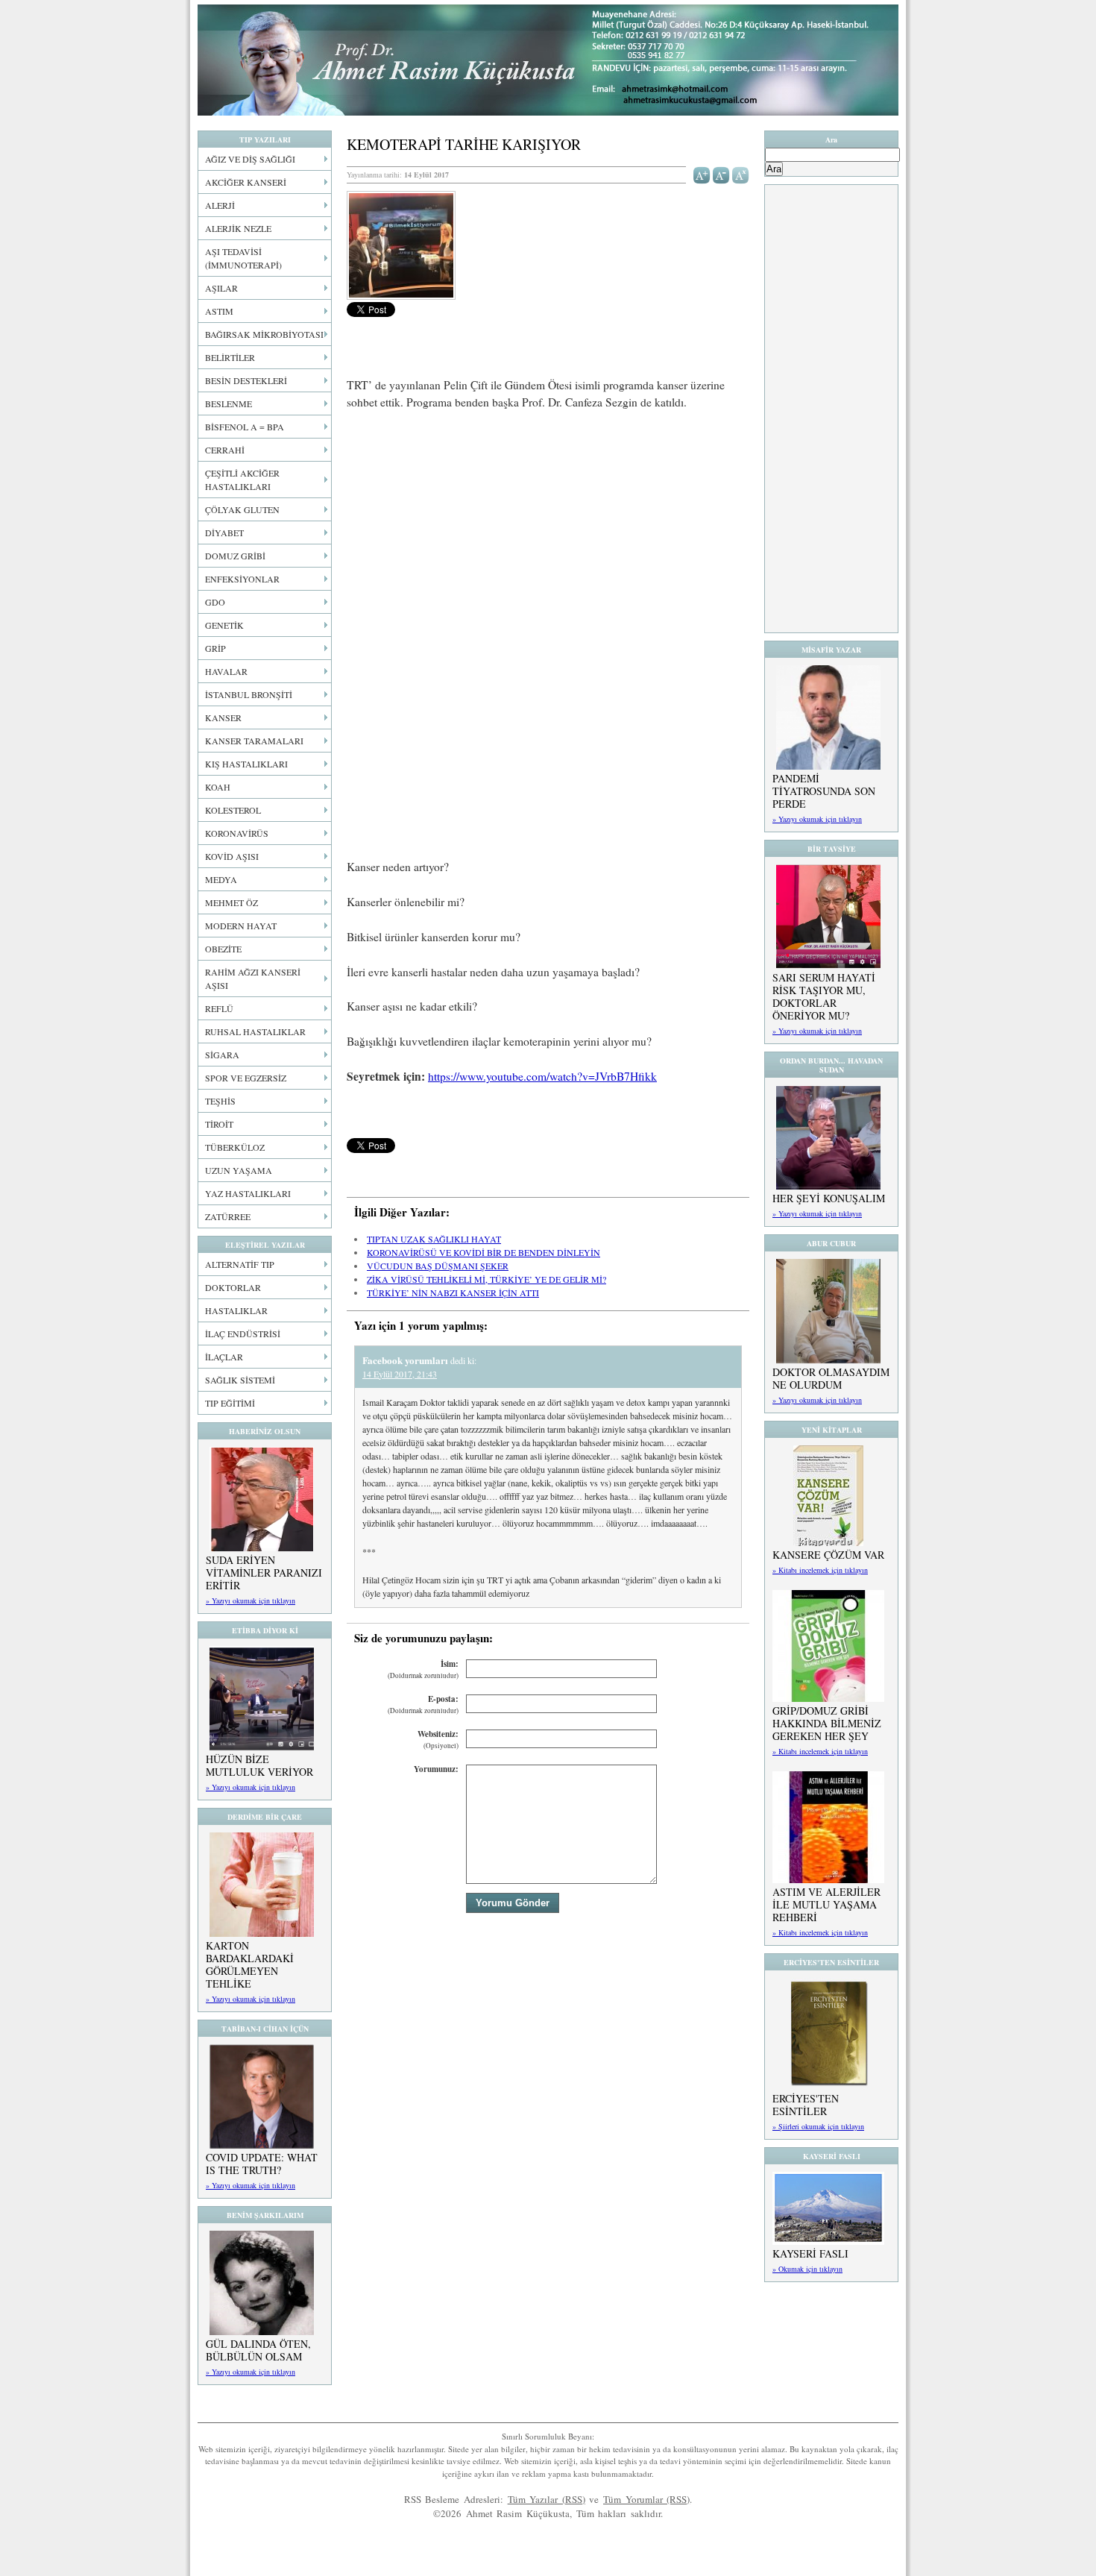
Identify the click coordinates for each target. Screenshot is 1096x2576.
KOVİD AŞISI (232, 856)
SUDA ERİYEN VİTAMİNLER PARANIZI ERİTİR (264, 1573)
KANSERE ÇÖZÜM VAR (828, 1555)
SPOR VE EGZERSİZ (246, 1078)
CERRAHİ (225, 450)
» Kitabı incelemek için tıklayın (820, 1570)
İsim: (423, 1669)
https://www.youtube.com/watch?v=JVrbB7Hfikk (542, 1076)
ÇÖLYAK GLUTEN (242, 509)
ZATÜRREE (228, 1216)
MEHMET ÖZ (232, 902)
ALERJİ (220, 205)
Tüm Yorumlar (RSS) (646, 2499)
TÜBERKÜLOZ (235, 1147)
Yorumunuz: (436, 1769)
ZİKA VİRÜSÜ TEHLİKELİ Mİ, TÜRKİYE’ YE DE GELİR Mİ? (486, 1279)
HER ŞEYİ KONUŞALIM (829, 1198)
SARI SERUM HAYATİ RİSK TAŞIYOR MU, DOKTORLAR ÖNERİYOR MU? (824, 996)
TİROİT (219, 1124)
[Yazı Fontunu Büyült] (702, 174)
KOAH (218, 787)
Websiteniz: (438, 1740)
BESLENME (229, 403)
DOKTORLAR (233, 1287)
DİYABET (224, 533)
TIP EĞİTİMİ (230, 1403)
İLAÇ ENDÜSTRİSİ (243, 1333)
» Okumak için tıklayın (807, 2269)
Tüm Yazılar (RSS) (547, 2499)
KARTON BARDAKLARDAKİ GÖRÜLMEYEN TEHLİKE (250, 1964)
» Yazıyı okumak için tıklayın (251, 1600)
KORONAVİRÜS (237, 833)
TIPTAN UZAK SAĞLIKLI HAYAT (434, 1239)
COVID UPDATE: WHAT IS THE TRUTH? (262, 2164)
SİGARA (222, 1055)
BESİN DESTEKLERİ (246, 380)
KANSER (223, 717)
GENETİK (224, 625)
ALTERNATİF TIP (240, 1264)
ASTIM (219, 311)
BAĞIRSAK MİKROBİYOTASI (264, 334)
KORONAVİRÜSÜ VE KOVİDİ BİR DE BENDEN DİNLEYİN (484, 1252)
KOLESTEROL (233, 810)
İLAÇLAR (224, 1357)
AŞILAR (221, 288)
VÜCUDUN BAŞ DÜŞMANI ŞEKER (438, 1266)
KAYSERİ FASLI (810, 2253)
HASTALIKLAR (236, 1310)
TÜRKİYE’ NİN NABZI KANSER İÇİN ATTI (453, 1292)
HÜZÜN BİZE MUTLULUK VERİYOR (259, 1765)
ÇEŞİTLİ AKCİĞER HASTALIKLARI (242, 480)
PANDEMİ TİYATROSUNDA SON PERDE (824, 791)
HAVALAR (226, 671)
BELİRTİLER (230, 357)
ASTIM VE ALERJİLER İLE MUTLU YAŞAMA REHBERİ (826, 1904)
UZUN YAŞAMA (239, 1170)
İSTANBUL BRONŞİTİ (249, 694)
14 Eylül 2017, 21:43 (400, 1374)
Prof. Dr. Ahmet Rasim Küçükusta (548, 60)
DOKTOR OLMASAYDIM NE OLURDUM (831, 1378)
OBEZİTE (223, 949)
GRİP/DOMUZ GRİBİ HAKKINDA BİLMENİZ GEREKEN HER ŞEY (827, 1723)
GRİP (215, 648)
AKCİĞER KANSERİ (246, 182)
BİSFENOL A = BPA (245, 427)
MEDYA (221, 879)
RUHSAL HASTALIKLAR (255, 1031)
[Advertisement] (548, 533)
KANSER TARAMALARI (254, 741)
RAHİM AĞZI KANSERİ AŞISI (253, 978)
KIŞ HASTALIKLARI (246, 764)
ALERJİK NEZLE (238, 228)
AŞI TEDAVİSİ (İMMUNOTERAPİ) (243, 258)
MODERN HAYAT (241, 926)
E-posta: (423, 1705)
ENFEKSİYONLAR (242, 579)
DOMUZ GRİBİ (235, 556)
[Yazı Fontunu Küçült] (721, 174)
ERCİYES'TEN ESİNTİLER (806, 2105)
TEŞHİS (220, 1101)
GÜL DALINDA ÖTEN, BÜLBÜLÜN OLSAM (258, 2350)
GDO (215, 602)
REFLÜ (219, 1008)
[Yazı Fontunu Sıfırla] (741, 174)
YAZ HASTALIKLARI (248, 1193)
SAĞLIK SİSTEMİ (240, 1380)
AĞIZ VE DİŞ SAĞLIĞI (250, 159)
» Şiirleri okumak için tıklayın (818, 2126)
